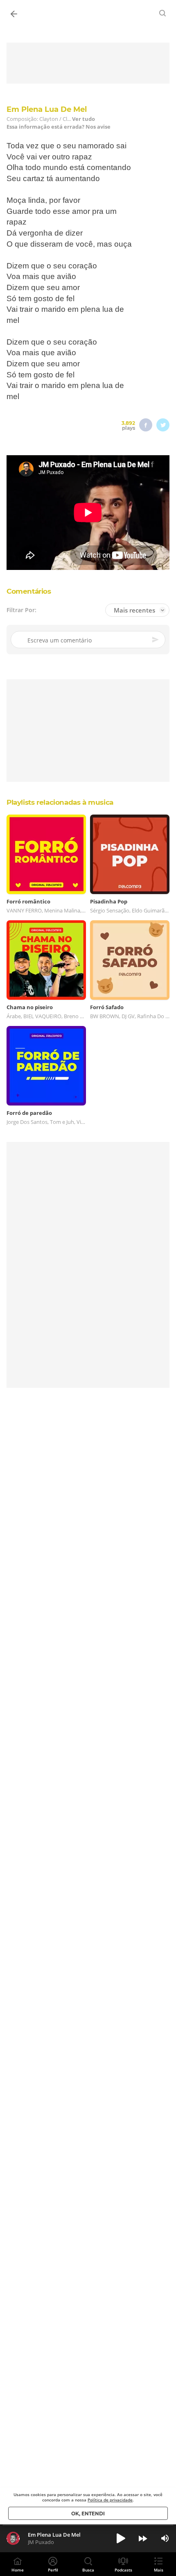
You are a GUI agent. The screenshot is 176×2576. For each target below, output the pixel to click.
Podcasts (123, 2570)
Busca (88, 2570)
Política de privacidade (110, 2500)
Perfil (53, 2570)
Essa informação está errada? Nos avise (59, 127)
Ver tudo (83, 119)
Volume (165, 2538)
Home (18, 2570)
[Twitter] (163, 425)
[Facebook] (146, 425)
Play (121, 2538)
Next (143, 2538)
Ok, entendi (88, 2514)
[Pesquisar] (163, 13)
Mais (159, 2570)
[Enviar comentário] (156, 640)
